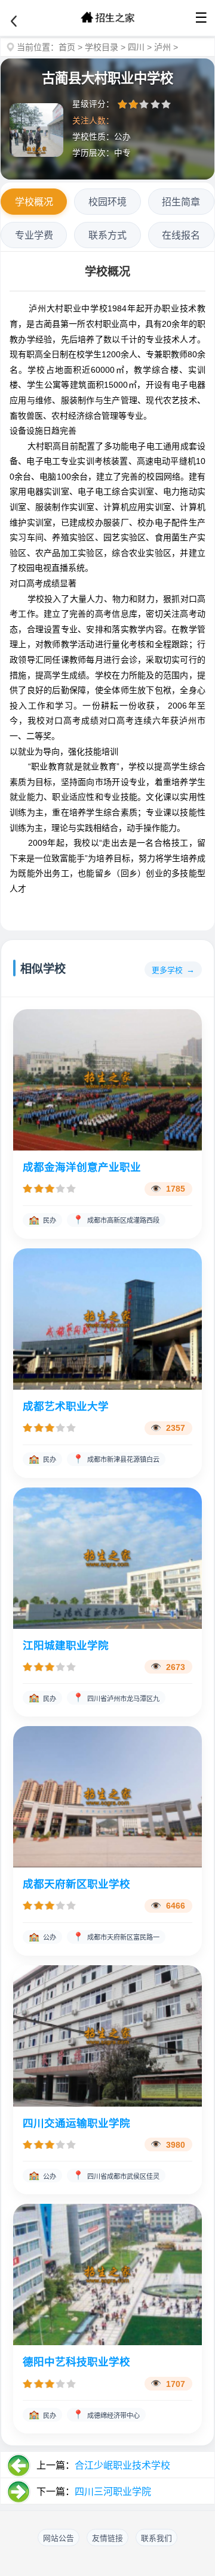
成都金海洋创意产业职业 (82, 1167)
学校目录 (102, 47)
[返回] (14, 21)
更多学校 (167, 970)
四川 (136, 47)
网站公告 (59, 2538)
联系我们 (156, 2538)
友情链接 (107, 2538)
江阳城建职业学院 (66, 1646)
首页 (67, 47)
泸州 (162, 47)
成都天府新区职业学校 (76, 1884)
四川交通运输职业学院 (76, 2123)
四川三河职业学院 (113, 2492)
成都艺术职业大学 (66, 1406)
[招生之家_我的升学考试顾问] (107, 18)
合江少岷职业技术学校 (122, 2465)
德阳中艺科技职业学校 (76, 2362)
